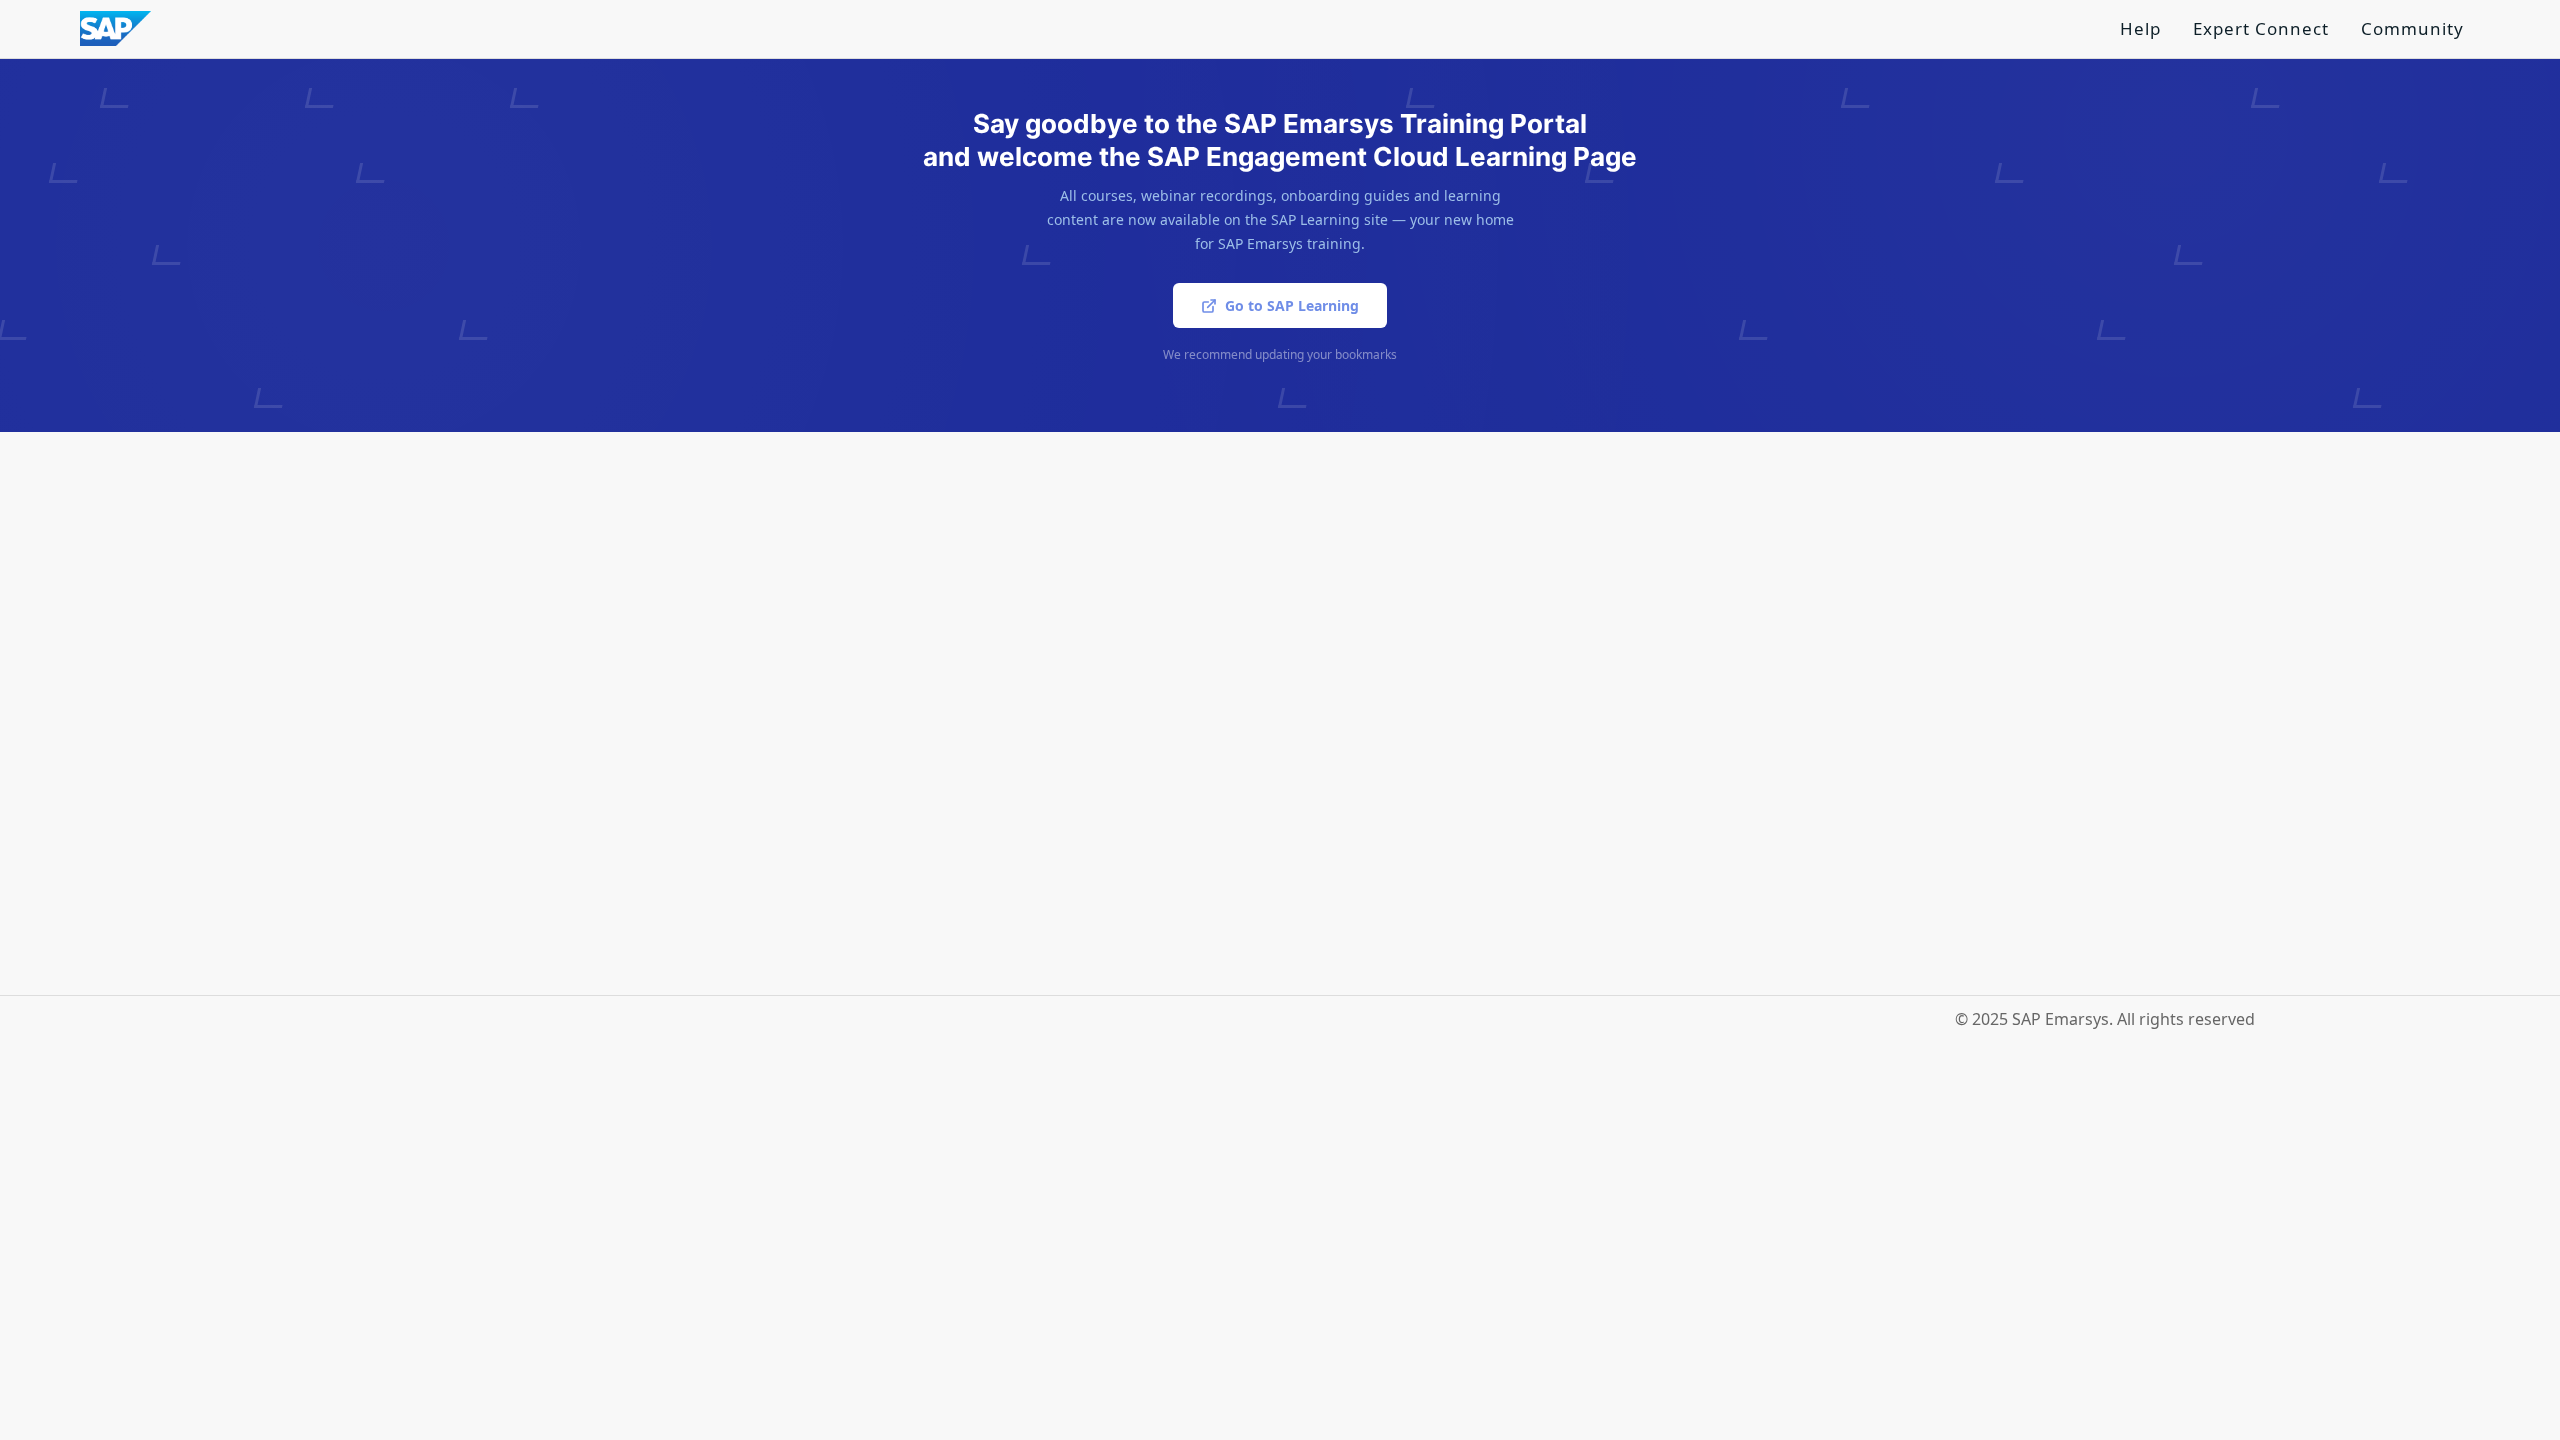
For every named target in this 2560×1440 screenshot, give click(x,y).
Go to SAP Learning (1292, 305)
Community (2412, 28)
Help (2140, 28)
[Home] (115, 27)
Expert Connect (2261, 28)
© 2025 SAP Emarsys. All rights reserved (2105, 1019)
